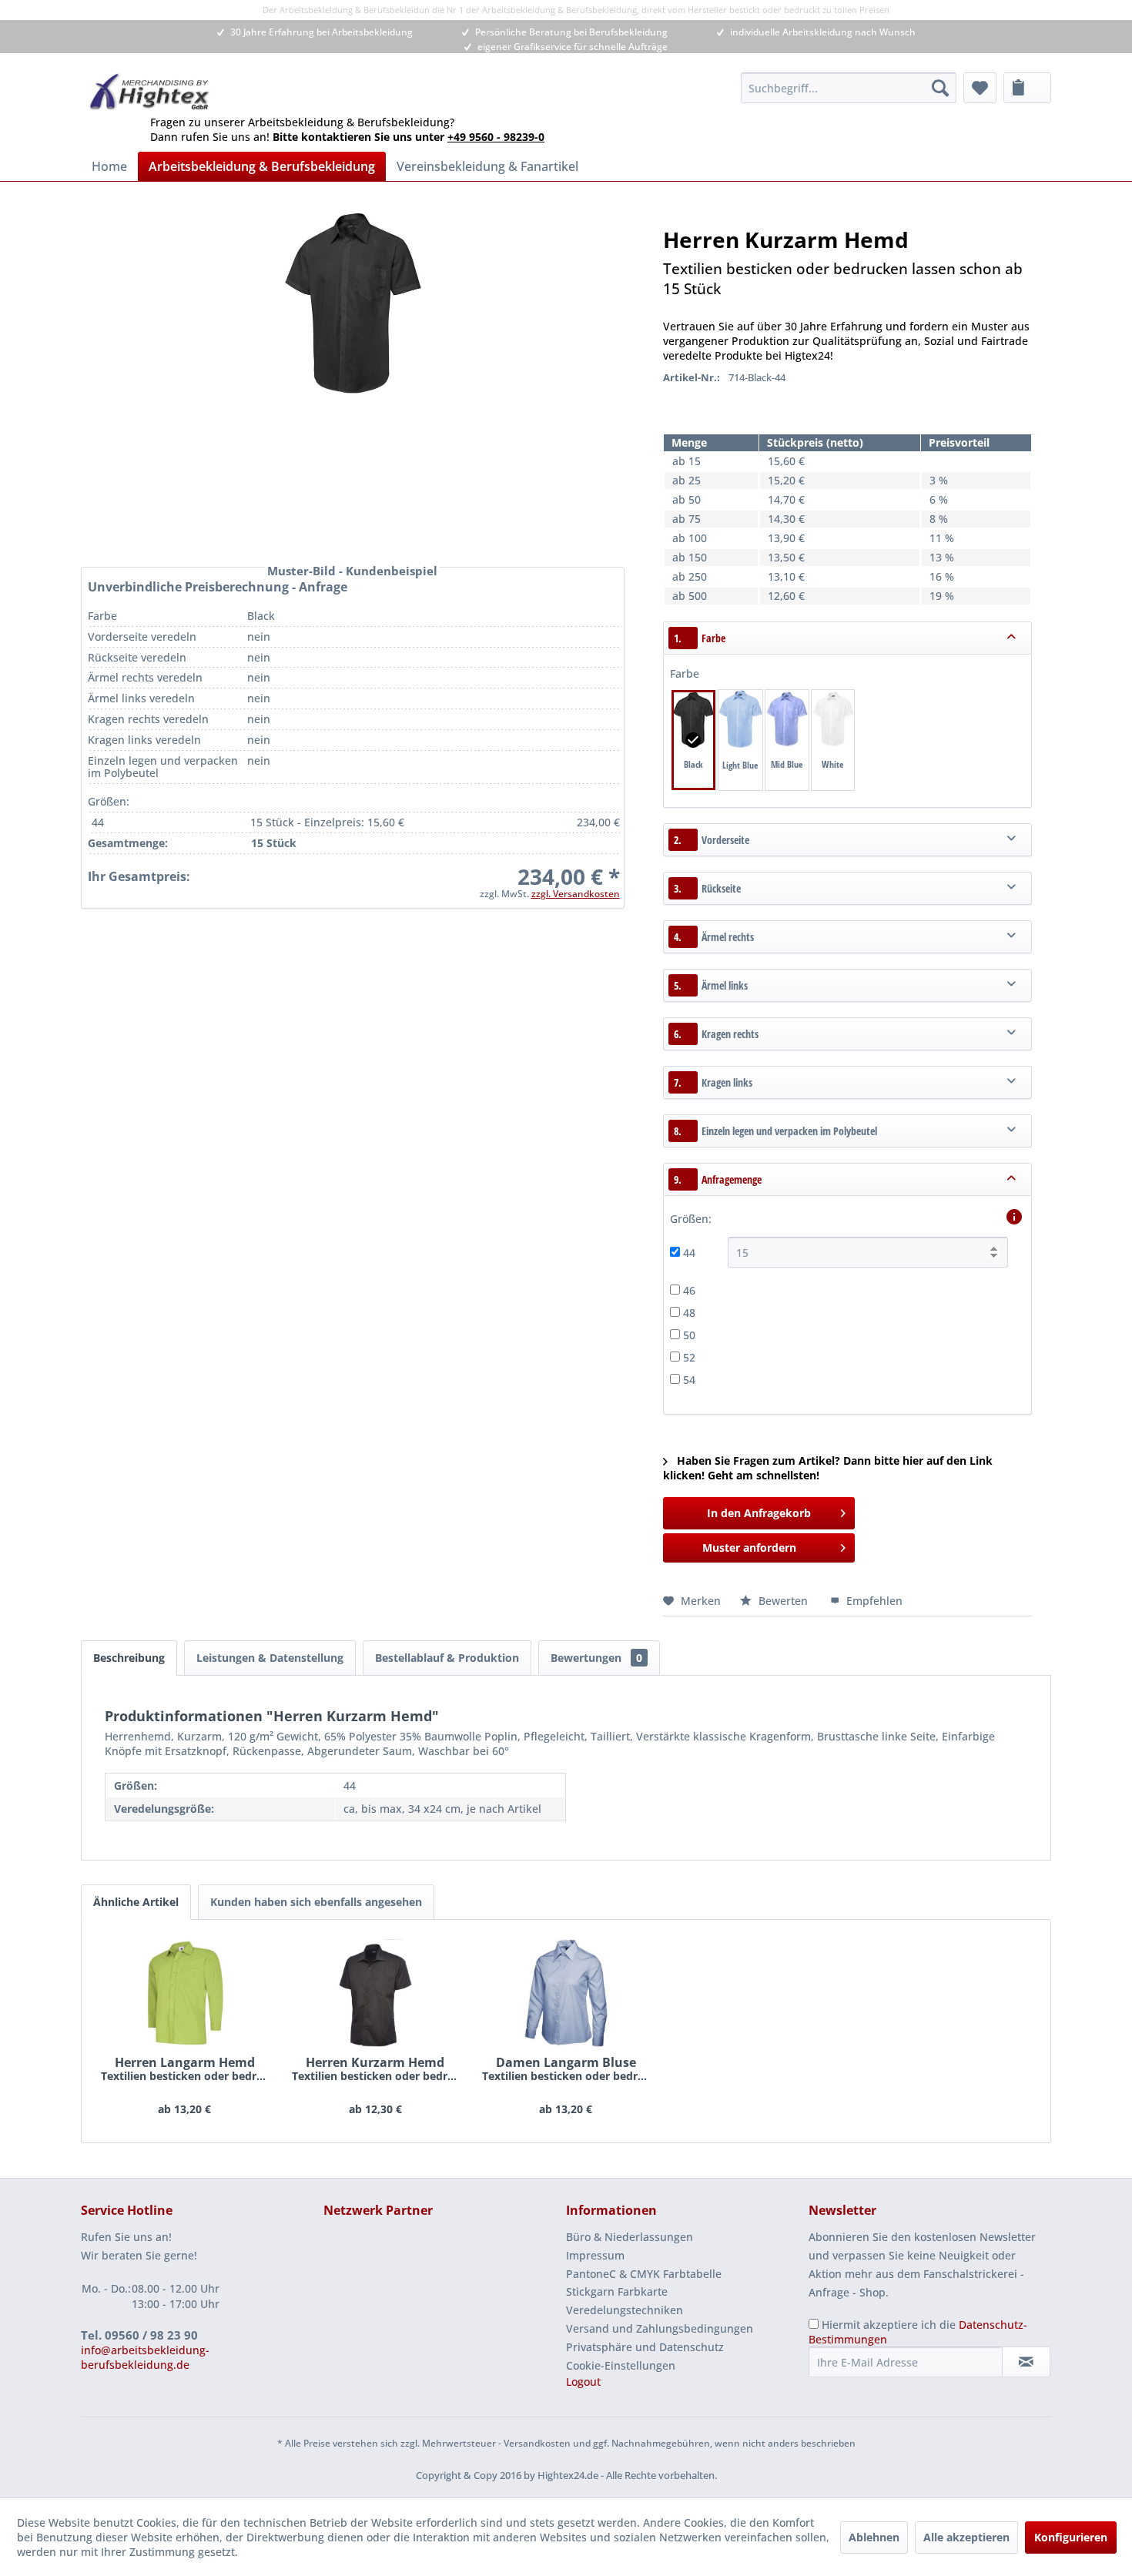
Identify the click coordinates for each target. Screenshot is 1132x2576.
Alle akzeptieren (966, 2537)
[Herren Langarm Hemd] (185, 1993)
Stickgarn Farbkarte (617, 2291)
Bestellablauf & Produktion (447, 1658)
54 (689, 1380)
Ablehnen (874, 2537)
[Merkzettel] (980, 88)
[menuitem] (849, 88)
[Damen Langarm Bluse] (566, 1993)
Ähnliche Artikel (136, 1902)
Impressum (595, 2255)
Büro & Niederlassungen (630, 2237)
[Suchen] (940, 88)
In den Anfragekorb (759, 1513)
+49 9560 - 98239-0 (496, 137)
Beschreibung (129, 1658)
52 (689, 1357)
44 (689, 1253)
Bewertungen (596, 1658)
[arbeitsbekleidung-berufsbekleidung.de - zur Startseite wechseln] (150, 92)
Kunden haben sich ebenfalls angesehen (316, 1902)
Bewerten (783, 1601)
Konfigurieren (1071, 2537)
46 (689, 1290)
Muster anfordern (749, 1548)
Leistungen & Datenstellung (270, 1658)
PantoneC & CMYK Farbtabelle (644, 2274)
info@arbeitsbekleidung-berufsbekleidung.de (145, 2357)
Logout (583, 2382)
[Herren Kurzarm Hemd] (376, 1993)
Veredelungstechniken (625, 2310)
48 (689, 1313)
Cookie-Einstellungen (621, 2365)
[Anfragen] (1027, 88)
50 (689, 1335)
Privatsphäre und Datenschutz (645, 2347)
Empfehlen (873, 1601)
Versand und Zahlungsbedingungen (660, 2328)
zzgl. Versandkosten (576, 894)
